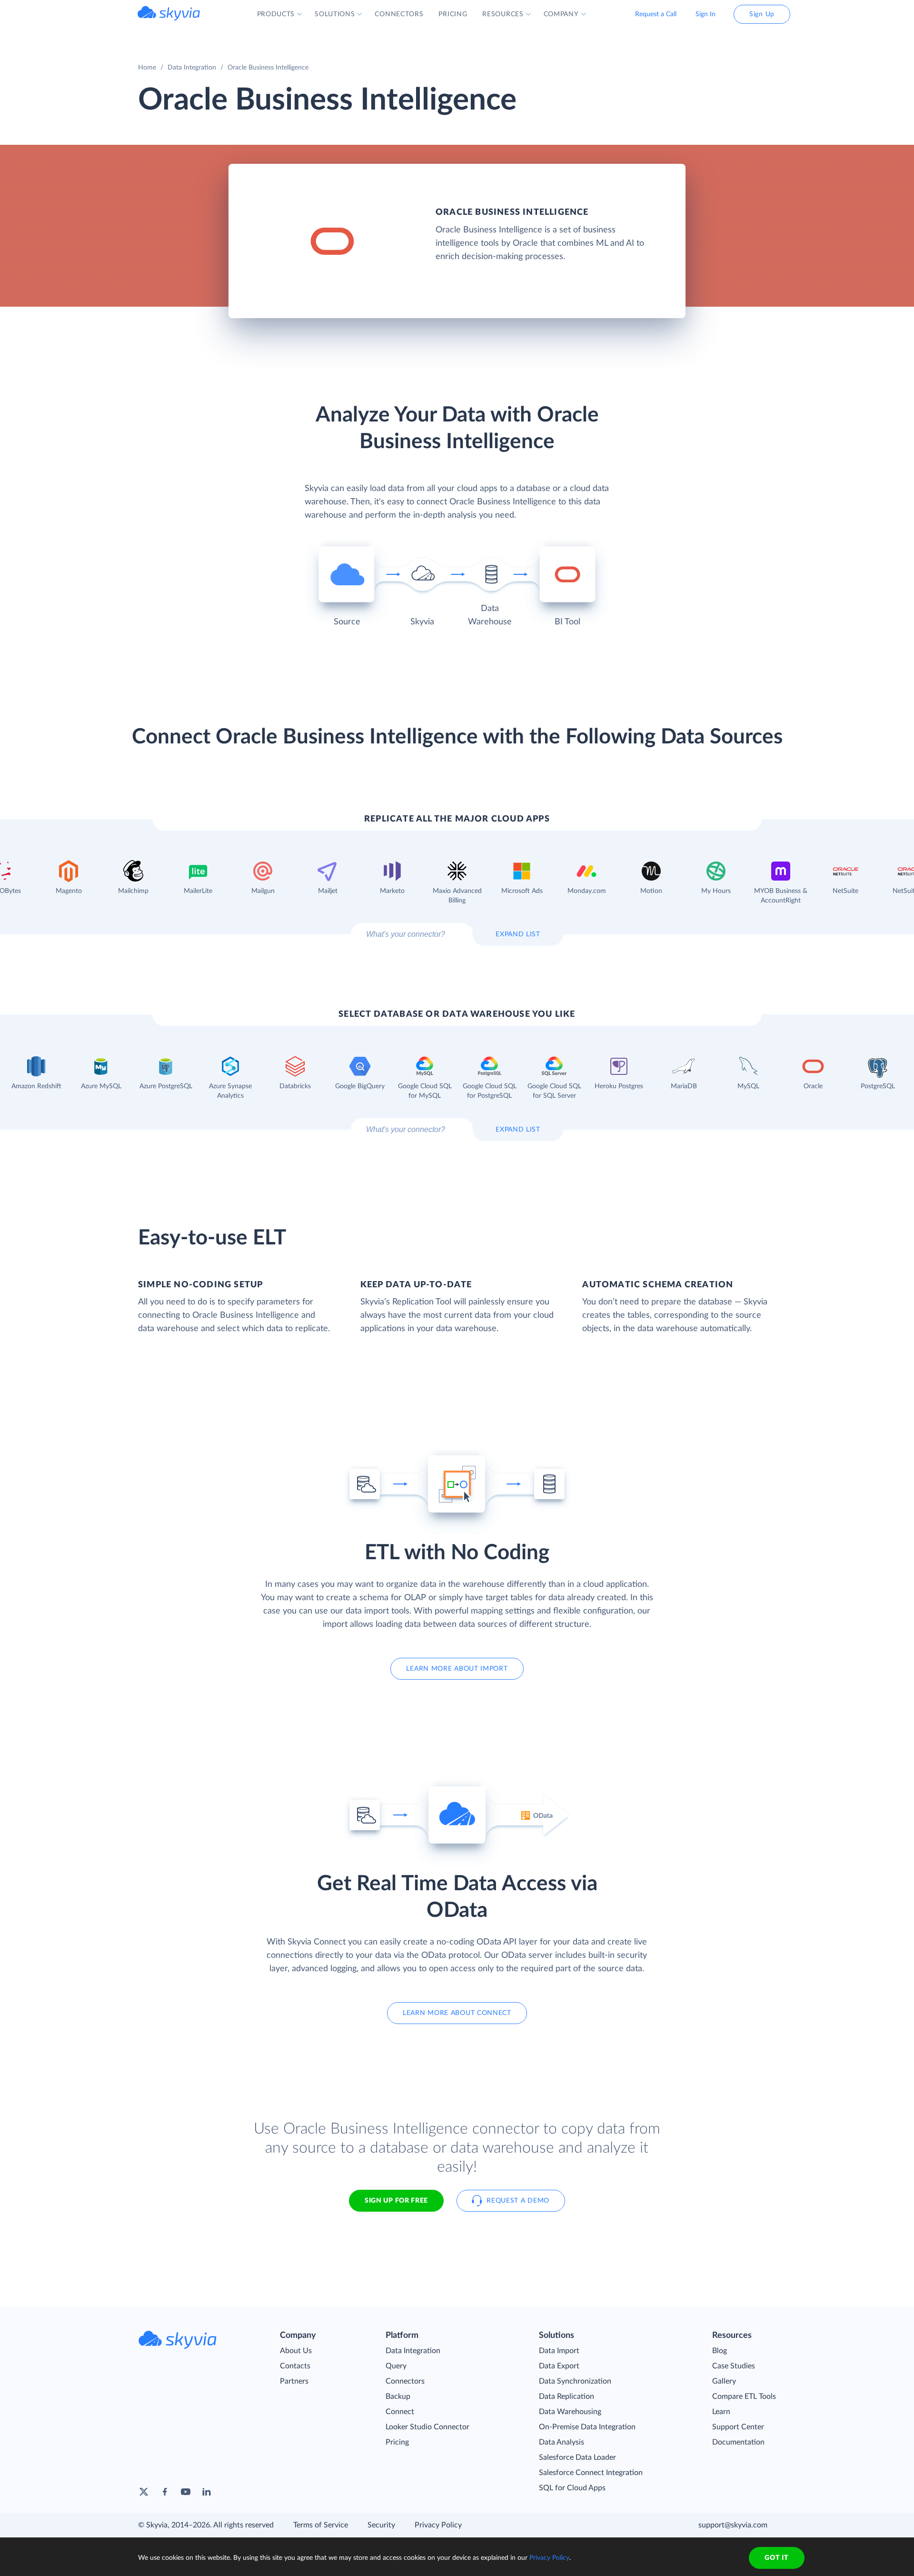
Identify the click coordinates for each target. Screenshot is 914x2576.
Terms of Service (321, 2525)
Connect (400, 2412)
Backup (398, 2396)
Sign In (705, 14)
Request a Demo (518, 2201)
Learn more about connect (457, 2013)
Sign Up (762, 14)
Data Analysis (561, 2442)
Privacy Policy (438, 2525)
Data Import (559, 2351)
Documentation (738, 2442)
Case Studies (734, 2366)
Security (381, 2525)
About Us (296, 2351)
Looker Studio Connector (427, 2427)
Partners (294, 2381)
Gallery (724, 2381)
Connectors (405, 2381)
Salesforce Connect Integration (591, 2473)
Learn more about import (457, 1669)
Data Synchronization (575, 2381)
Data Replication (566, 2396)
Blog (720, 2351)
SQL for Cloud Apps (572, 2488)
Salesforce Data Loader (577, 2457)
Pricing (397, 2442)
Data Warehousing (570, 2412)
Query (396, 2366)
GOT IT (776, 2558)
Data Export (559, 2366)
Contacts (295, 2366)
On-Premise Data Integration (587, 2427)
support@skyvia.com (733, 2525)
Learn (721, 2412)
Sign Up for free (396, 2201)
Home (147, 68)
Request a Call (656, 14)
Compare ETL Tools (744, 2396)
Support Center (738, 2427)
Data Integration (192, 68)
